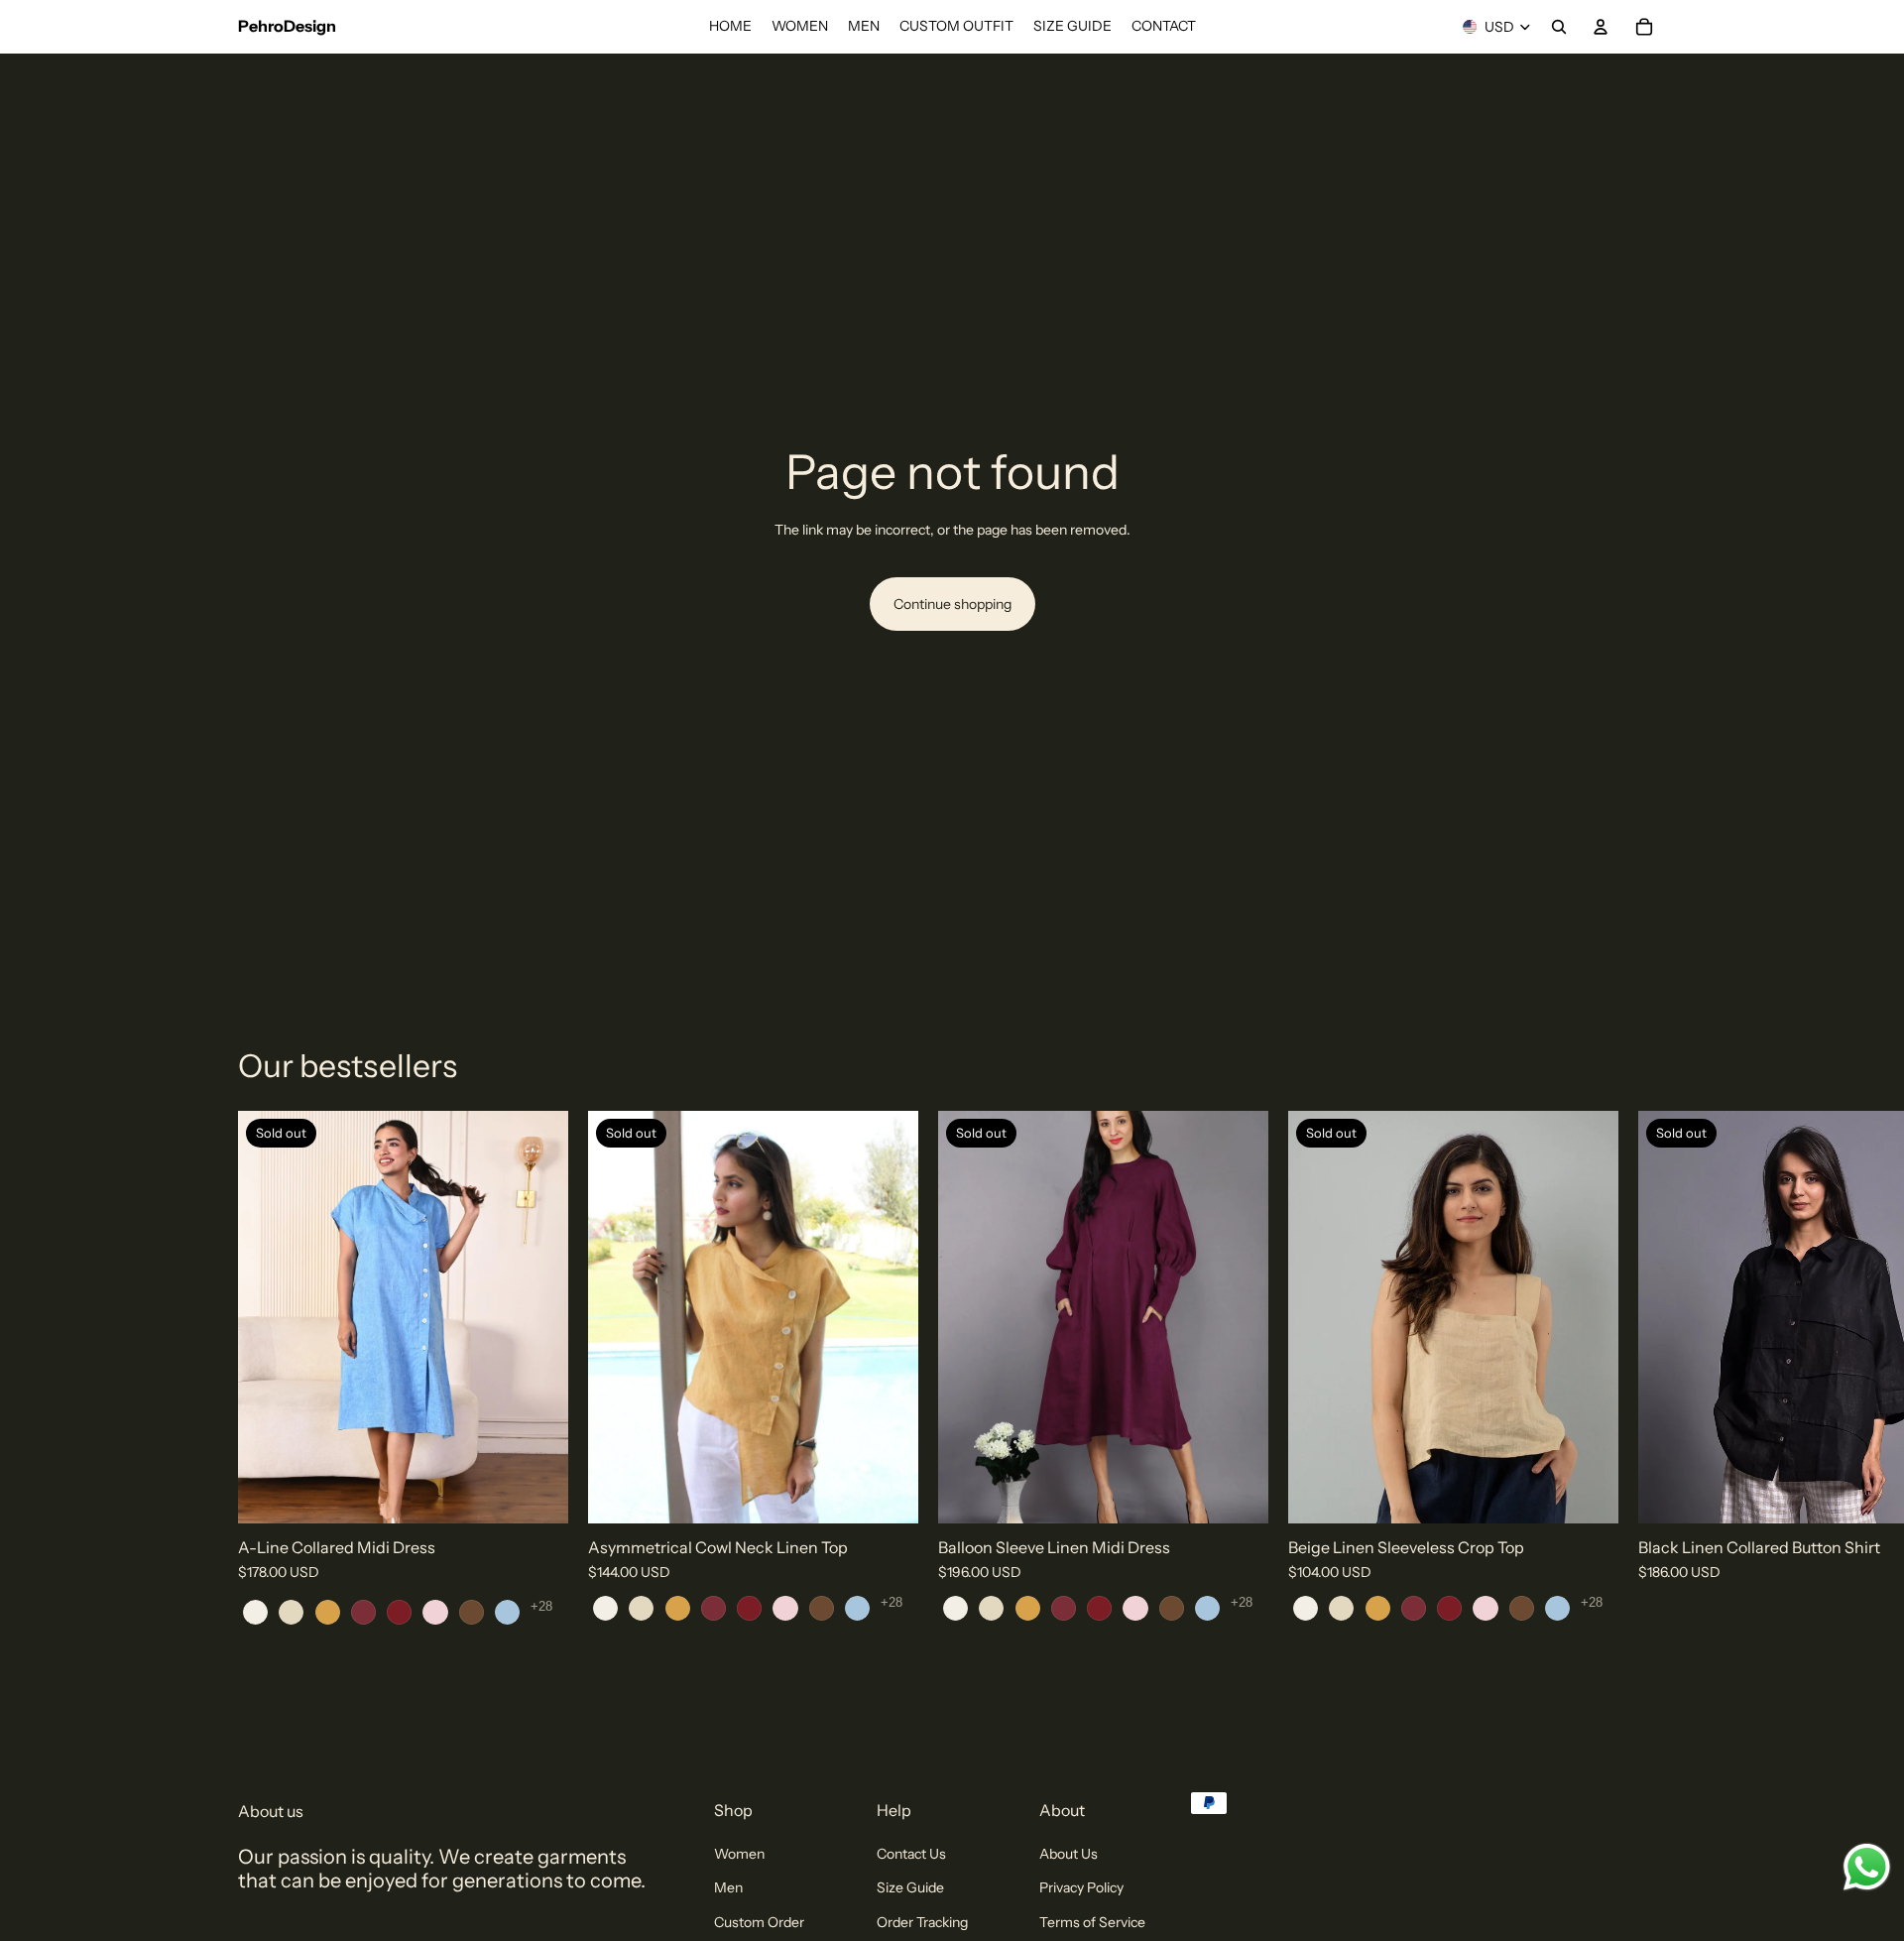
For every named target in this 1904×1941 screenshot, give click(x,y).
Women (739, 1854)
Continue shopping (952, 604)
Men (728, 1887)
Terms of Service (1092, 1921)
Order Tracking (922, 1921)
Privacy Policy (1081, 1887)
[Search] (1559, 27)
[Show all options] (541, 1605)
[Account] (1601, 27)
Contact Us (911, 1854)
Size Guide (910, 1887)
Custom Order (759, 1921)
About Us (1069, 1854)
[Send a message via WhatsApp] (1867, 1867)
